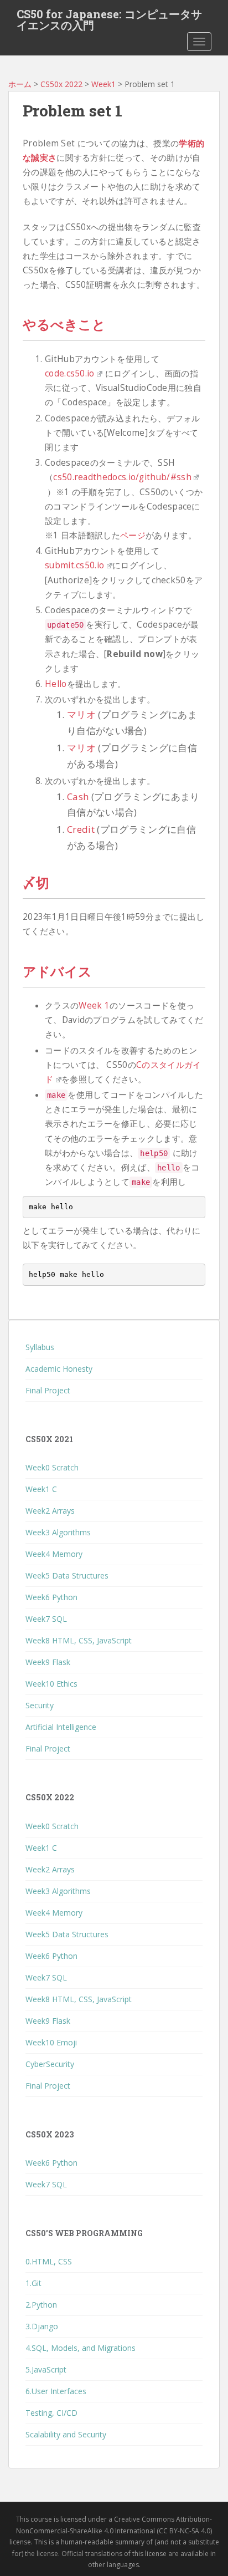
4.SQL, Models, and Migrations (81, 2348)
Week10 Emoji (51, 2042)
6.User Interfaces (56, 2391)
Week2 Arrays (50, 1511)
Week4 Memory (54, 1554)
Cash (78, 796)
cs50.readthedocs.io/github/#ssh (122, 477)
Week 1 (94, 1006)
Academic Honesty (59, 1369)
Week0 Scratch (52, 1467)
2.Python (41, 2305)
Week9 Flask (48, 1662)
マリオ (81, 714)
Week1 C (41, 1489)
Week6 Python (51, 1597)
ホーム (20, 84)
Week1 (103, 84)
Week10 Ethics (51, 1684)
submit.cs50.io (74, 565)
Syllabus (40, 1347)
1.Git (33, 2283)
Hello (56, 684)
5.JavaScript (46, 2369)
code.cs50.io (70, 373)
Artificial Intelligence (61, 1727)
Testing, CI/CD (51, 2413)
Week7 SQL (46, 1619)
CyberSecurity (50, 2064)
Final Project (48, 1390)
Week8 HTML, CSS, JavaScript (79, 1640)
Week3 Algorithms (58, 1532)
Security (40, 1705)
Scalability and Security (66, 2434)
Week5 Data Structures (67, 1575)
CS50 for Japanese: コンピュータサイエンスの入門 (109, 17)
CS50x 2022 (61, 84)
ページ (133, 535)
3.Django (42, 2326)
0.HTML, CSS (49, 2261)
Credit (81, 829)
